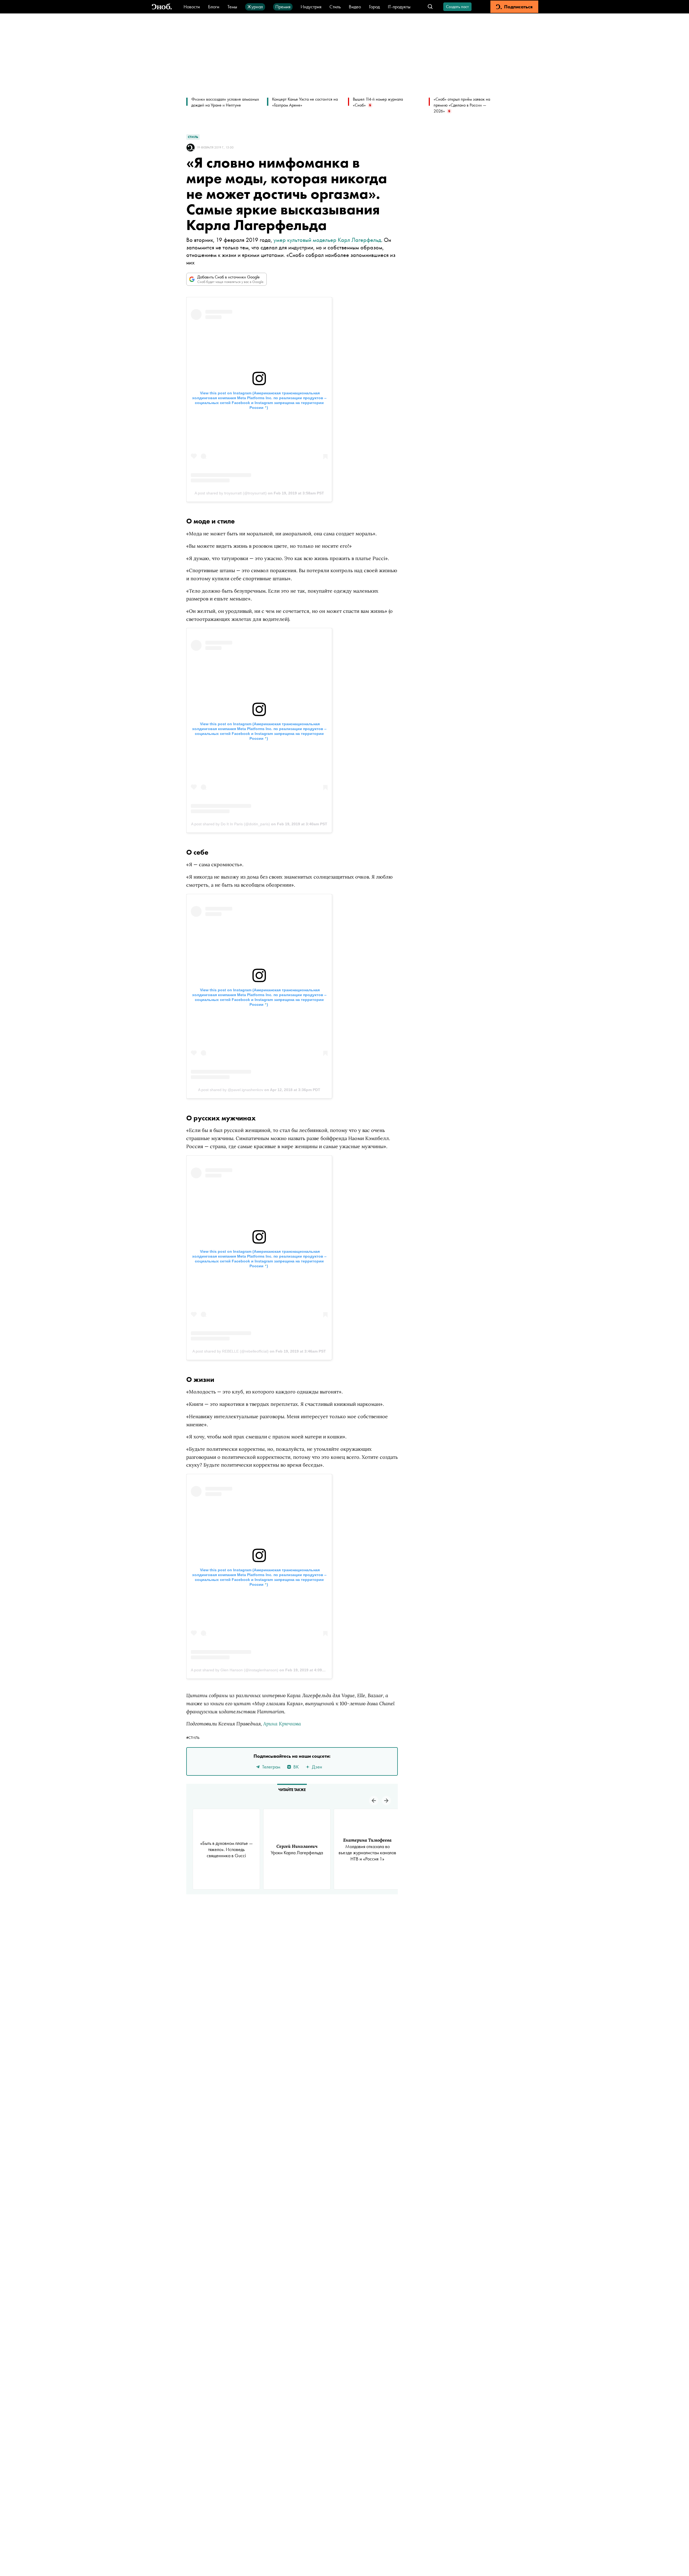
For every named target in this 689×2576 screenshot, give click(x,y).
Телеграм (271, 1767)
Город (374, 7)
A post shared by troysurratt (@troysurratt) (231, 493)
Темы (232, 7)
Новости (192, 7)
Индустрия (311, 7)
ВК (296, 1767)
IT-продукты (399, 7)
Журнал (255, 7)
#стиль (193, 1738)
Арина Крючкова (282, 1724)
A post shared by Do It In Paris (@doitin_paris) (231, 824)
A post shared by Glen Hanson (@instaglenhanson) (235, 1670)
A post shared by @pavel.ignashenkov (231, 1090)
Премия (283, 7)
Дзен (317, 1767)
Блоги (214, 7)
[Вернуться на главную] (162, 7)
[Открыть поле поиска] (430, 7)
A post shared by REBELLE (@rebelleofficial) (231, 1351)
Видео (355, 7)
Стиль (335, 7)
